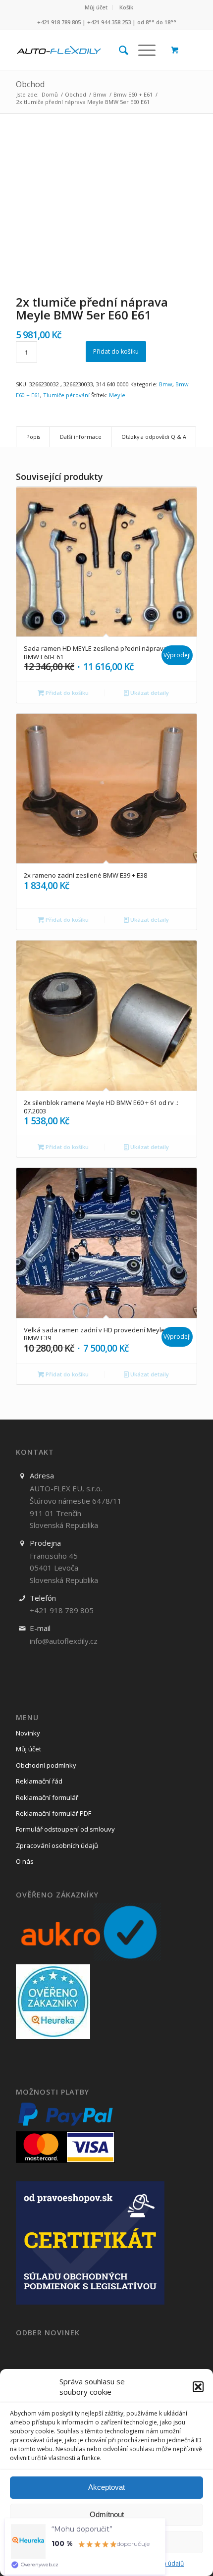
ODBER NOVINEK (48, 2333)
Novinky (28, 1733)
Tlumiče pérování (66, 395)
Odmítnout (107, 2514)
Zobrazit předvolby (107, 2542)
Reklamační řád (39, 1781)
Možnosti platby (53, 2092)
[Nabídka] (142, 50)
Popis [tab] (33, 437)
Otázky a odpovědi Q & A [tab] (154, 437)
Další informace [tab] (81, 437)
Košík (126, 7)
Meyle (117, 395)
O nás (25, 1861)
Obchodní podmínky (46, 1765)
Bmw (166, 384)
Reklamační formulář (47, 1797)
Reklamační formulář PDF (53, 1813)
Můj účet (96, 7)
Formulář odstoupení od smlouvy (65, 1829)
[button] (198, 2387)
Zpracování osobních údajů (57, 1845)
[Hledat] (119, 50)
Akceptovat (106, 2487)
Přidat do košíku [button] (66, 693)
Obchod (30, 84)
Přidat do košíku (116, 351)
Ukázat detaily (149, 693)
